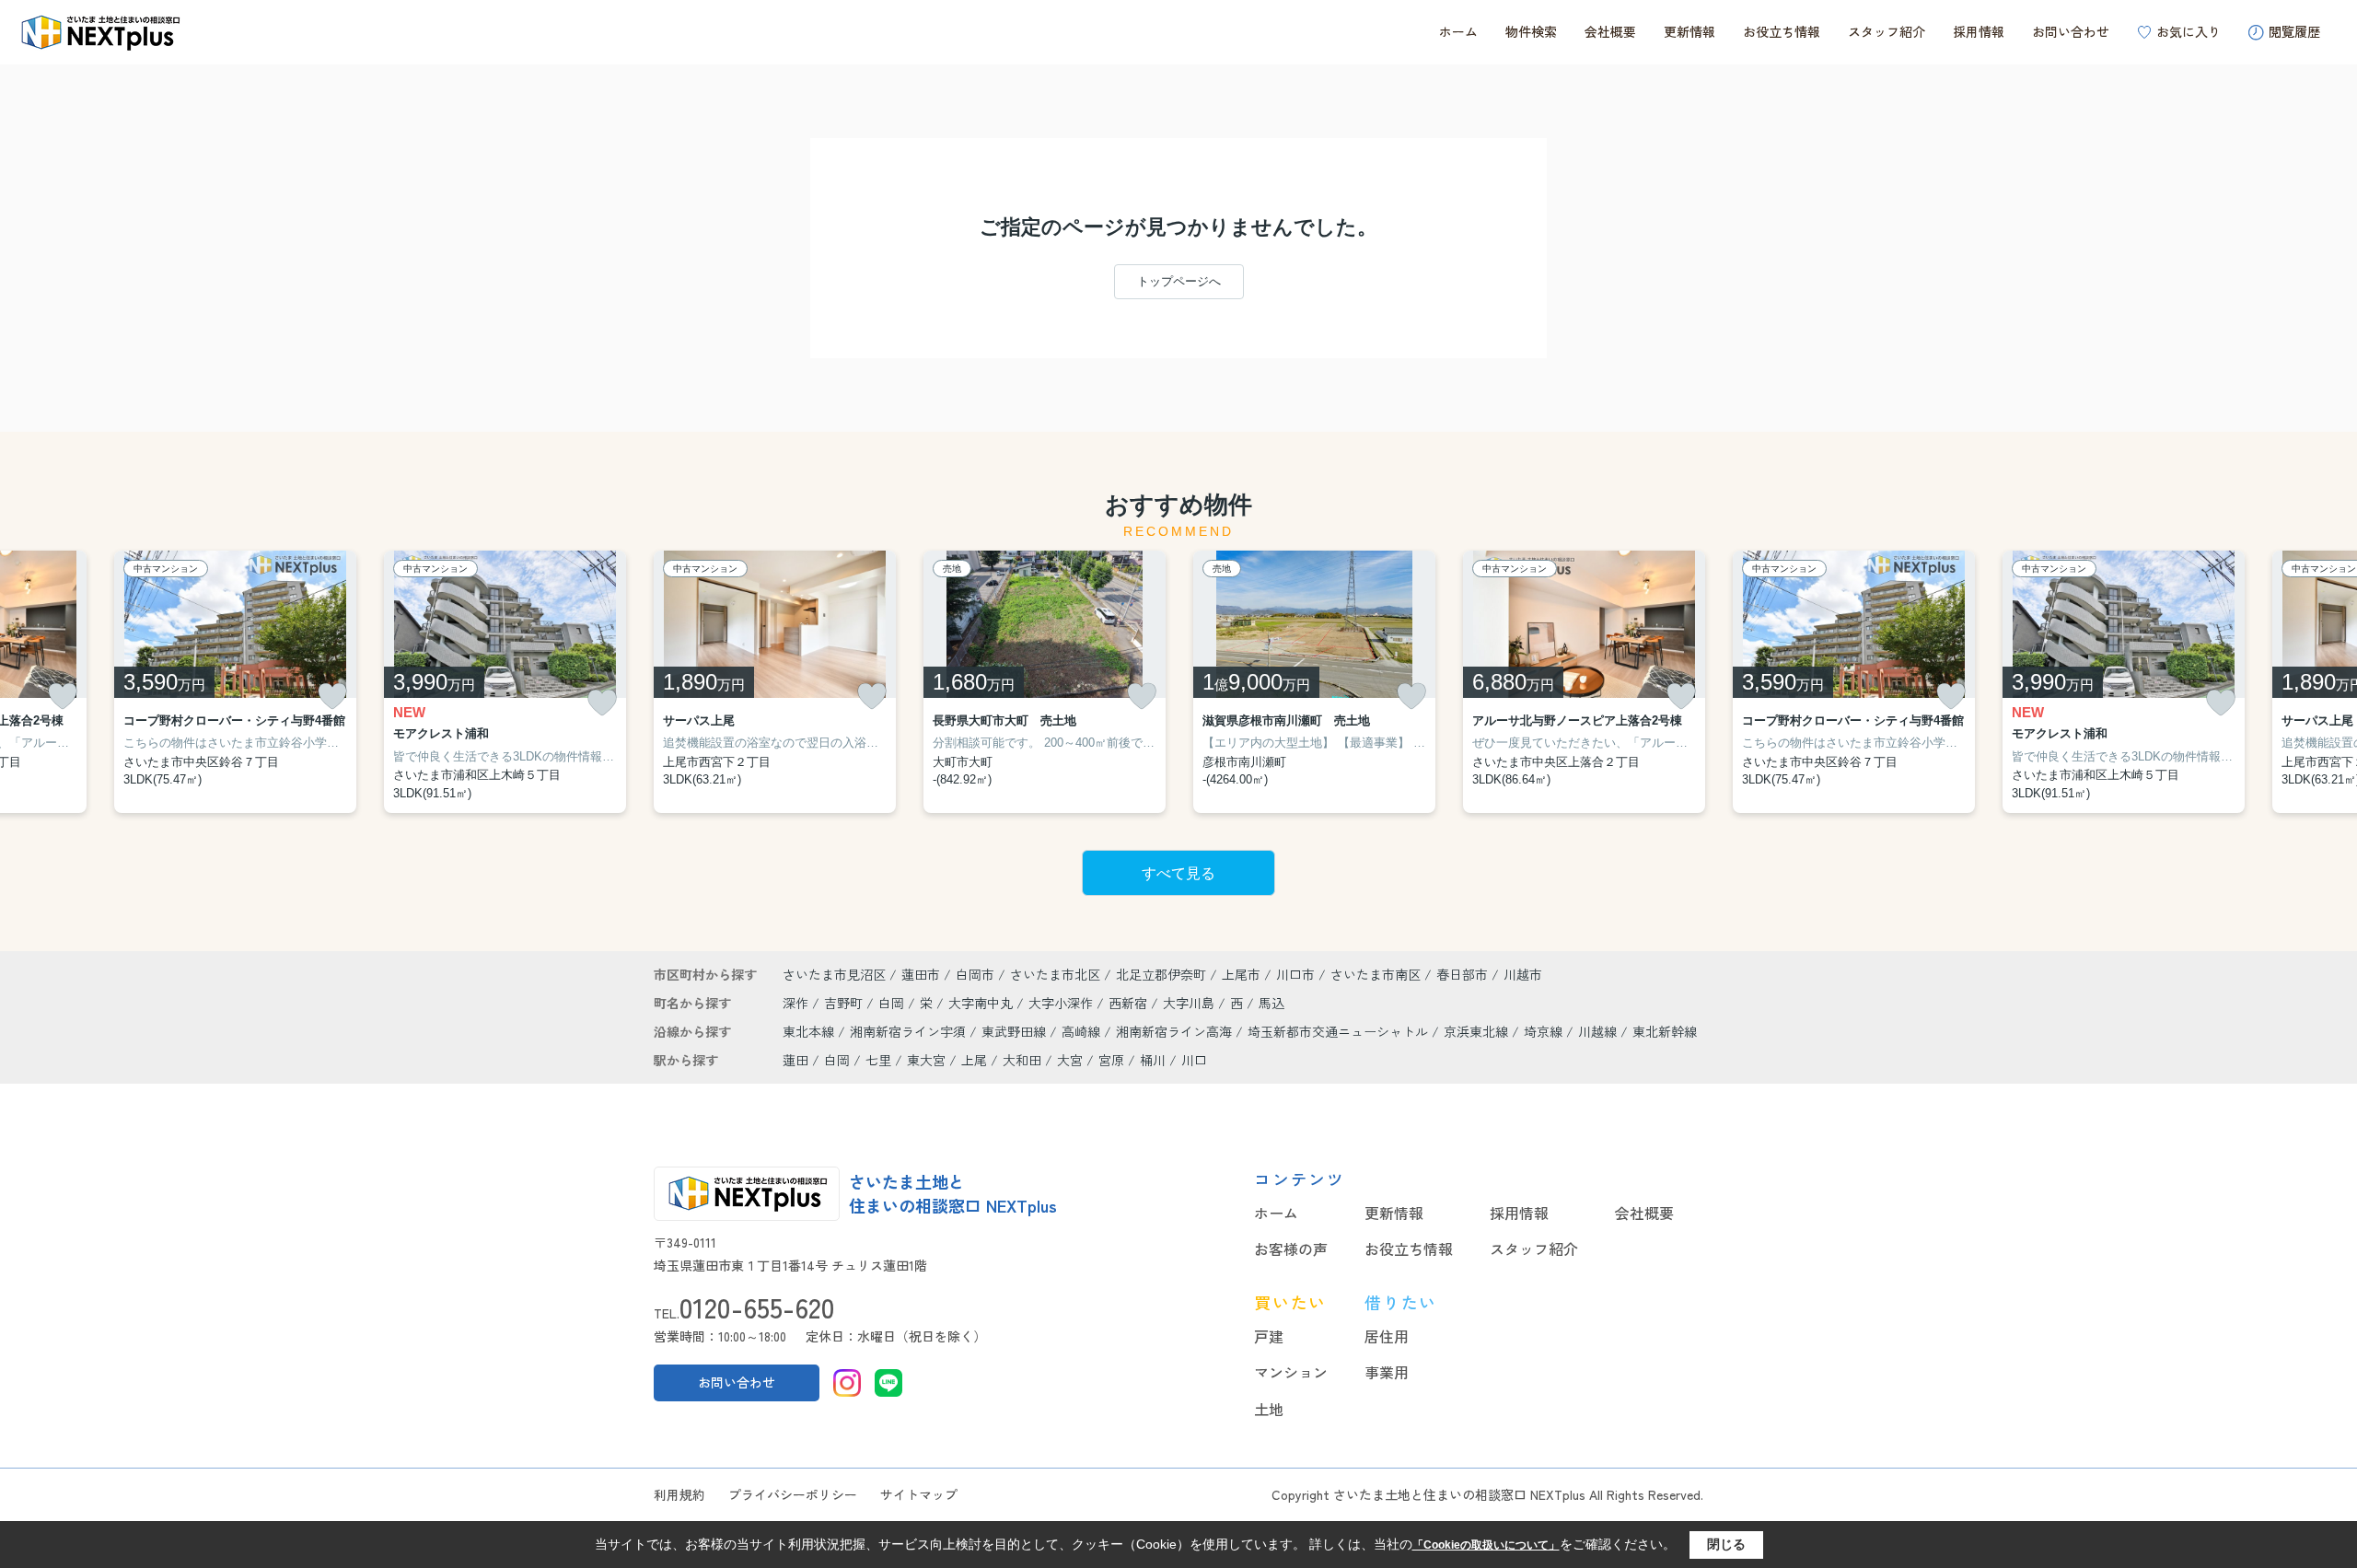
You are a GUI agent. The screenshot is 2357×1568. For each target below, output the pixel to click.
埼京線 (1545, 1031)
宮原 (1111, 1060)
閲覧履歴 (2294, 31)
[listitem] (775, 682)
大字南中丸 (982, 1003)
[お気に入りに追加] (63, 696)
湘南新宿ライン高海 (1176, 1031)
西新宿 (1130, 1003)
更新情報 (1689, 31)
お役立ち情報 (1782, 31)
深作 (797, 1003)
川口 (1194, 1060)
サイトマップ (919, 1494)
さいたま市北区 (1055, 974)
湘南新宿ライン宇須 (910, 1031)
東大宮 (926, 1060)
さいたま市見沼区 (834, 974)
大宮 (1070, 1060)
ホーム (1458, 31)
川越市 (1523, 974)
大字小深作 (1062, 1003)
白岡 (893, 1003)
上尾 (974, 1060)
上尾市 (1241, 974)
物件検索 (1531, 31)
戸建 (1269, 1336)
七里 (878, 1060)
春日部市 (1462, 974)
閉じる (1726, 1544)
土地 (1269, 1409)
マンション (1291, 1372)
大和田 (1022, 1060)
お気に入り (2189, 31)
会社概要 (1610, 31)
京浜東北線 (1478, 1031)
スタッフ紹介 (1887, 31)
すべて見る (1178, 873)
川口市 (1295, 974)
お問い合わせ (2071, 31)
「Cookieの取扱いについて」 (1486, 1545)
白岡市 (975, 974)
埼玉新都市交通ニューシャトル (1340, 1031)
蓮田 (795, 1060)
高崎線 (1083, 1031)
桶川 (1153, 1060)
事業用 (1387, 1372)
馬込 (1271, 1003)
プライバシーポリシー (793, 1494)
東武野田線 (1016, 1031)
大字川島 (1190, 1003)
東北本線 (810, 1031)
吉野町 (845, 1003)
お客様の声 (1291, 1249)
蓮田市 (921, 974)
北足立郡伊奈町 (1161, 974)
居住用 (1387, 1336)
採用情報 (1979, 31)
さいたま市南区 (1376, 974)
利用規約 (679, 1494)
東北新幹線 (1665, 1031)
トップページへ (1179, 281)
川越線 (1599, 1031)
